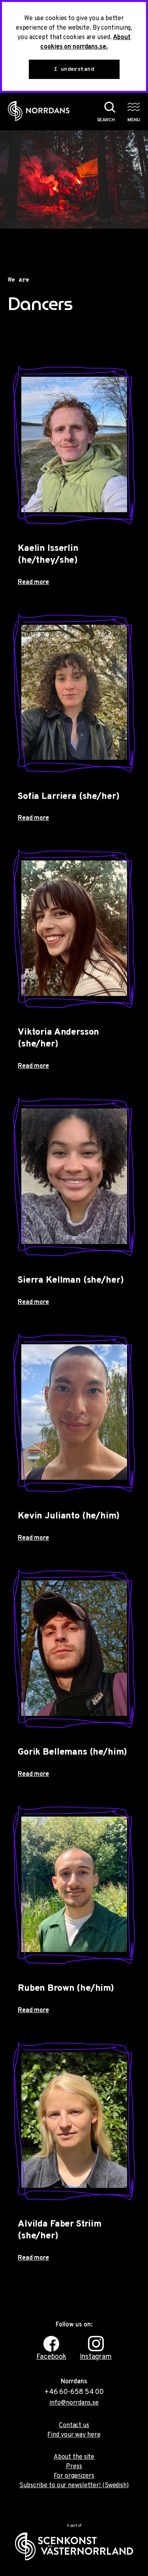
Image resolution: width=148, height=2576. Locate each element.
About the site (74, 2457)
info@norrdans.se (74, 2403)
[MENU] (134, 107)
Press (74, 2467)
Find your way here (74, 2435)
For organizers (74, 2476)
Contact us (74, 2426)
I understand (74, 69)
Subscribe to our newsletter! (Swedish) (74, 2486)
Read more (33, 582)
